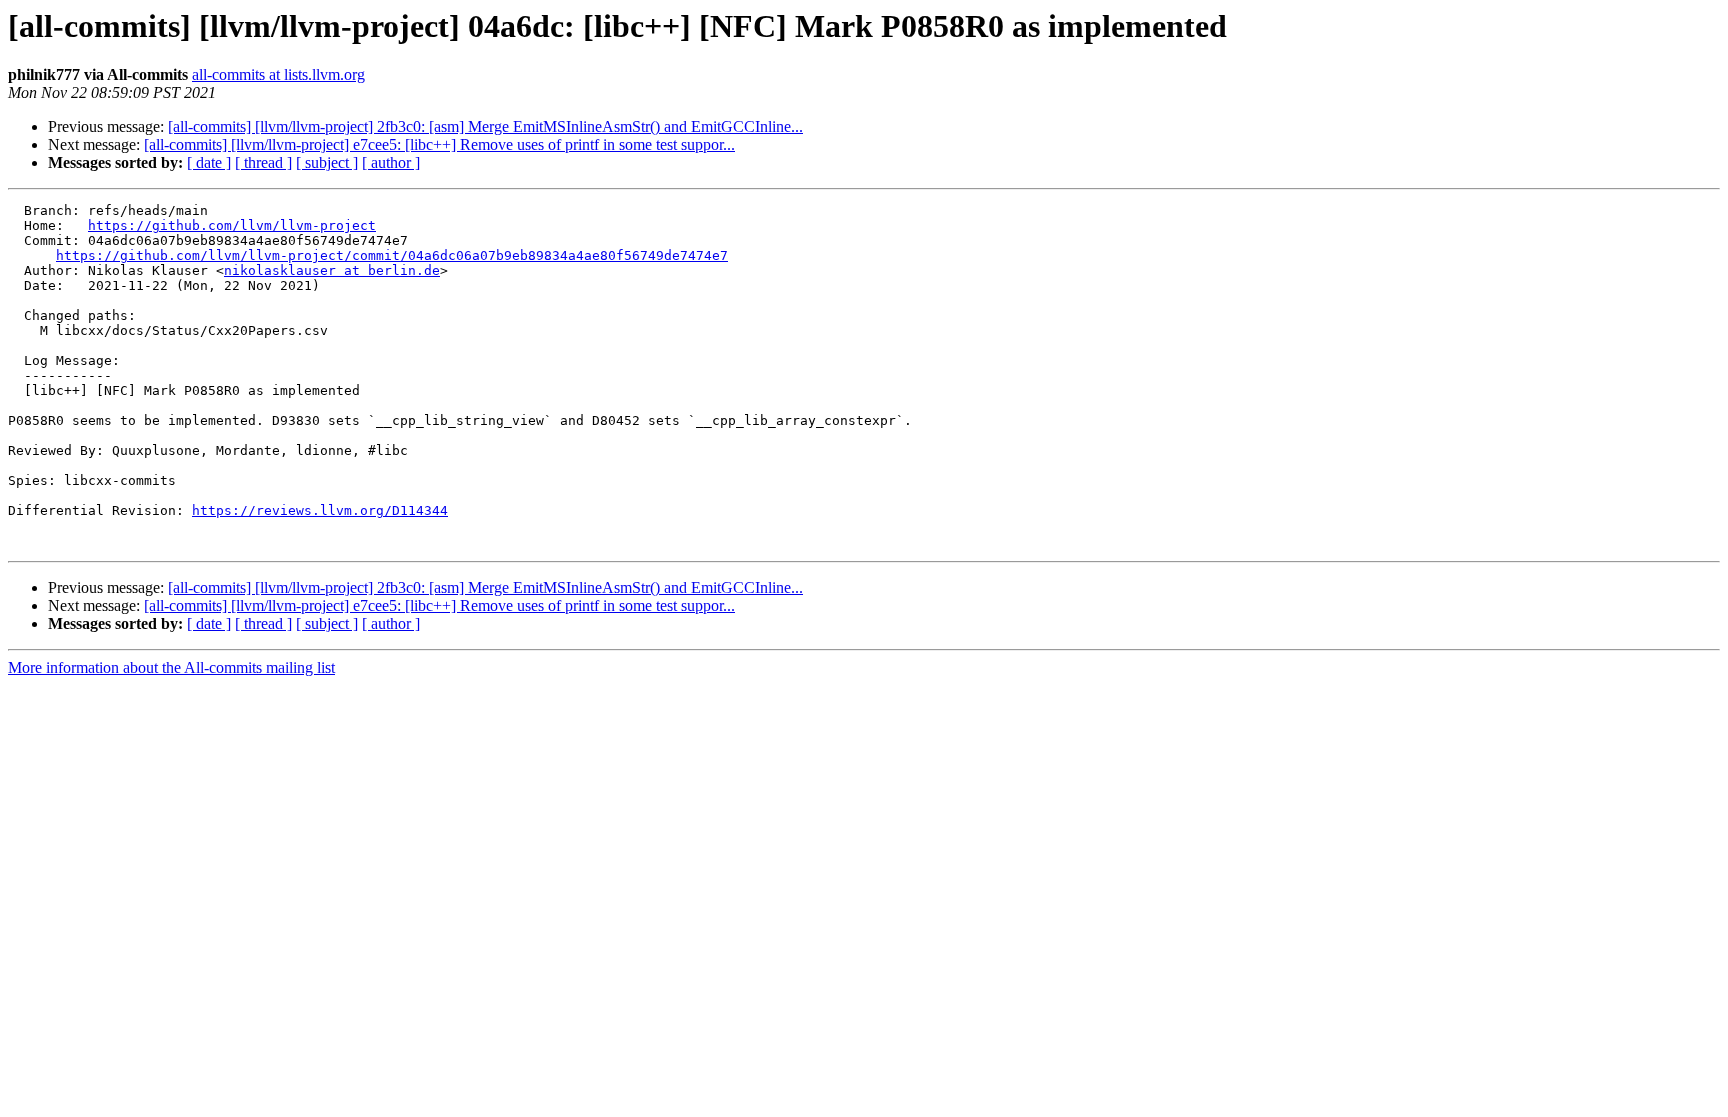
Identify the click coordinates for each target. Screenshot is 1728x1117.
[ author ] (391, 162)
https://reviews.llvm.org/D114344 (320, 510)
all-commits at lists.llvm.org (278, 74)
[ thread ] (263, 162)
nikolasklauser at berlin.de (332, 270)
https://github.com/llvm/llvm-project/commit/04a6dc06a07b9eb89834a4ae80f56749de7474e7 (392, 255)
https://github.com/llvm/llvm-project (232, 225)
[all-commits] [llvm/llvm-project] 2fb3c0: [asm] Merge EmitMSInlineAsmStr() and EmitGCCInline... (485, 126)
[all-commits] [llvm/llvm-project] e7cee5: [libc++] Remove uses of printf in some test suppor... (439, 144)
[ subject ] (327, 162)
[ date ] (209, 162)
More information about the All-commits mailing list (171, 667)
